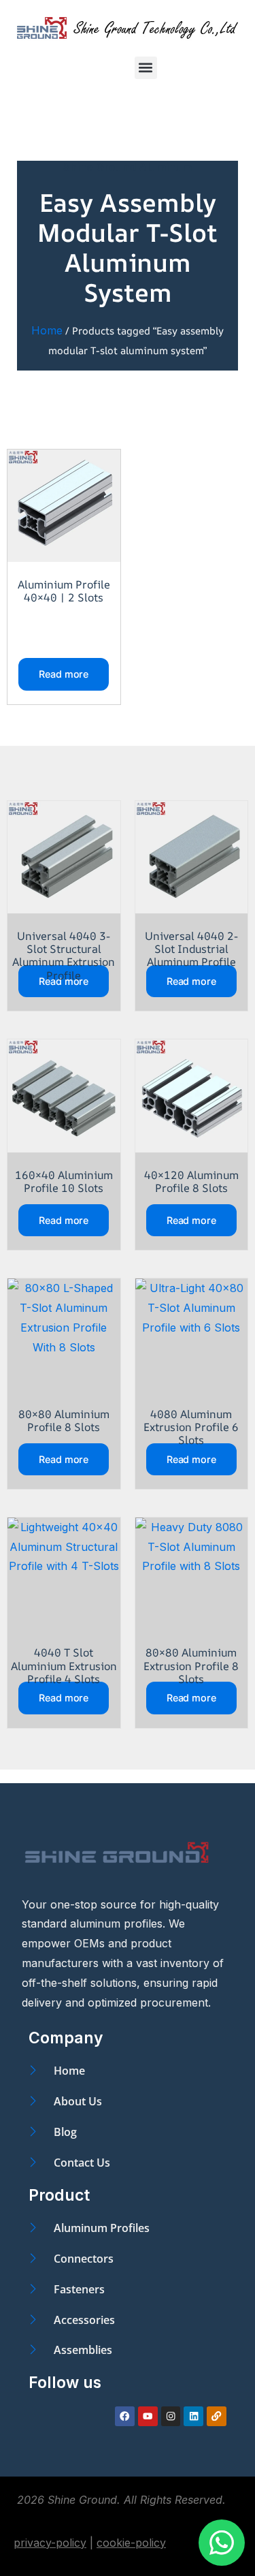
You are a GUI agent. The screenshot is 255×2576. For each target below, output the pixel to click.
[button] (146, 68)
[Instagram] (171, 2416)
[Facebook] (125, 2416)
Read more (64, 674)
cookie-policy (131, 2543)
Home (47, 330)
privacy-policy (50, 2543)
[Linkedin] (193, 2416)
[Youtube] (148, 2416)
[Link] (217, 2416)
